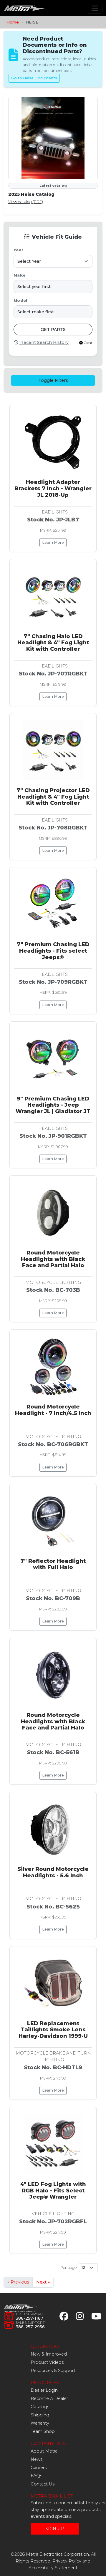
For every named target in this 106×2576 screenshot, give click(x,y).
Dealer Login (44, 2390)
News (37, 2459)
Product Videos (47, 2362)
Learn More (53, 542)
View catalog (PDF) (26, 202)
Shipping (40, 2415)
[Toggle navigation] (95, 8)
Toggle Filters (53, 380)
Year (18, 250)
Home (13, 22)
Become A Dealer (49, 2398)
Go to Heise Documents (34, 78)
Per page (68, 2268)
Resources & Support (53, 2371)
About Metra (44, 2451)
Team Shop (43, 2431)
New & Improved (49, 2354)
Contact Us (43, 2484)
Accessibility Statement (53, 2568)
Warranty (40, 2423)
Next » (43, 2282)
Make (19, 275)
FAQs (36, 2476)
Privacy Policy (67, 2561)
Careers (39, 2468)
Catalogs (40, 2407)
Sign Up (55, 2529)
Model (20, 301)
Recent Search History (44, 342)
